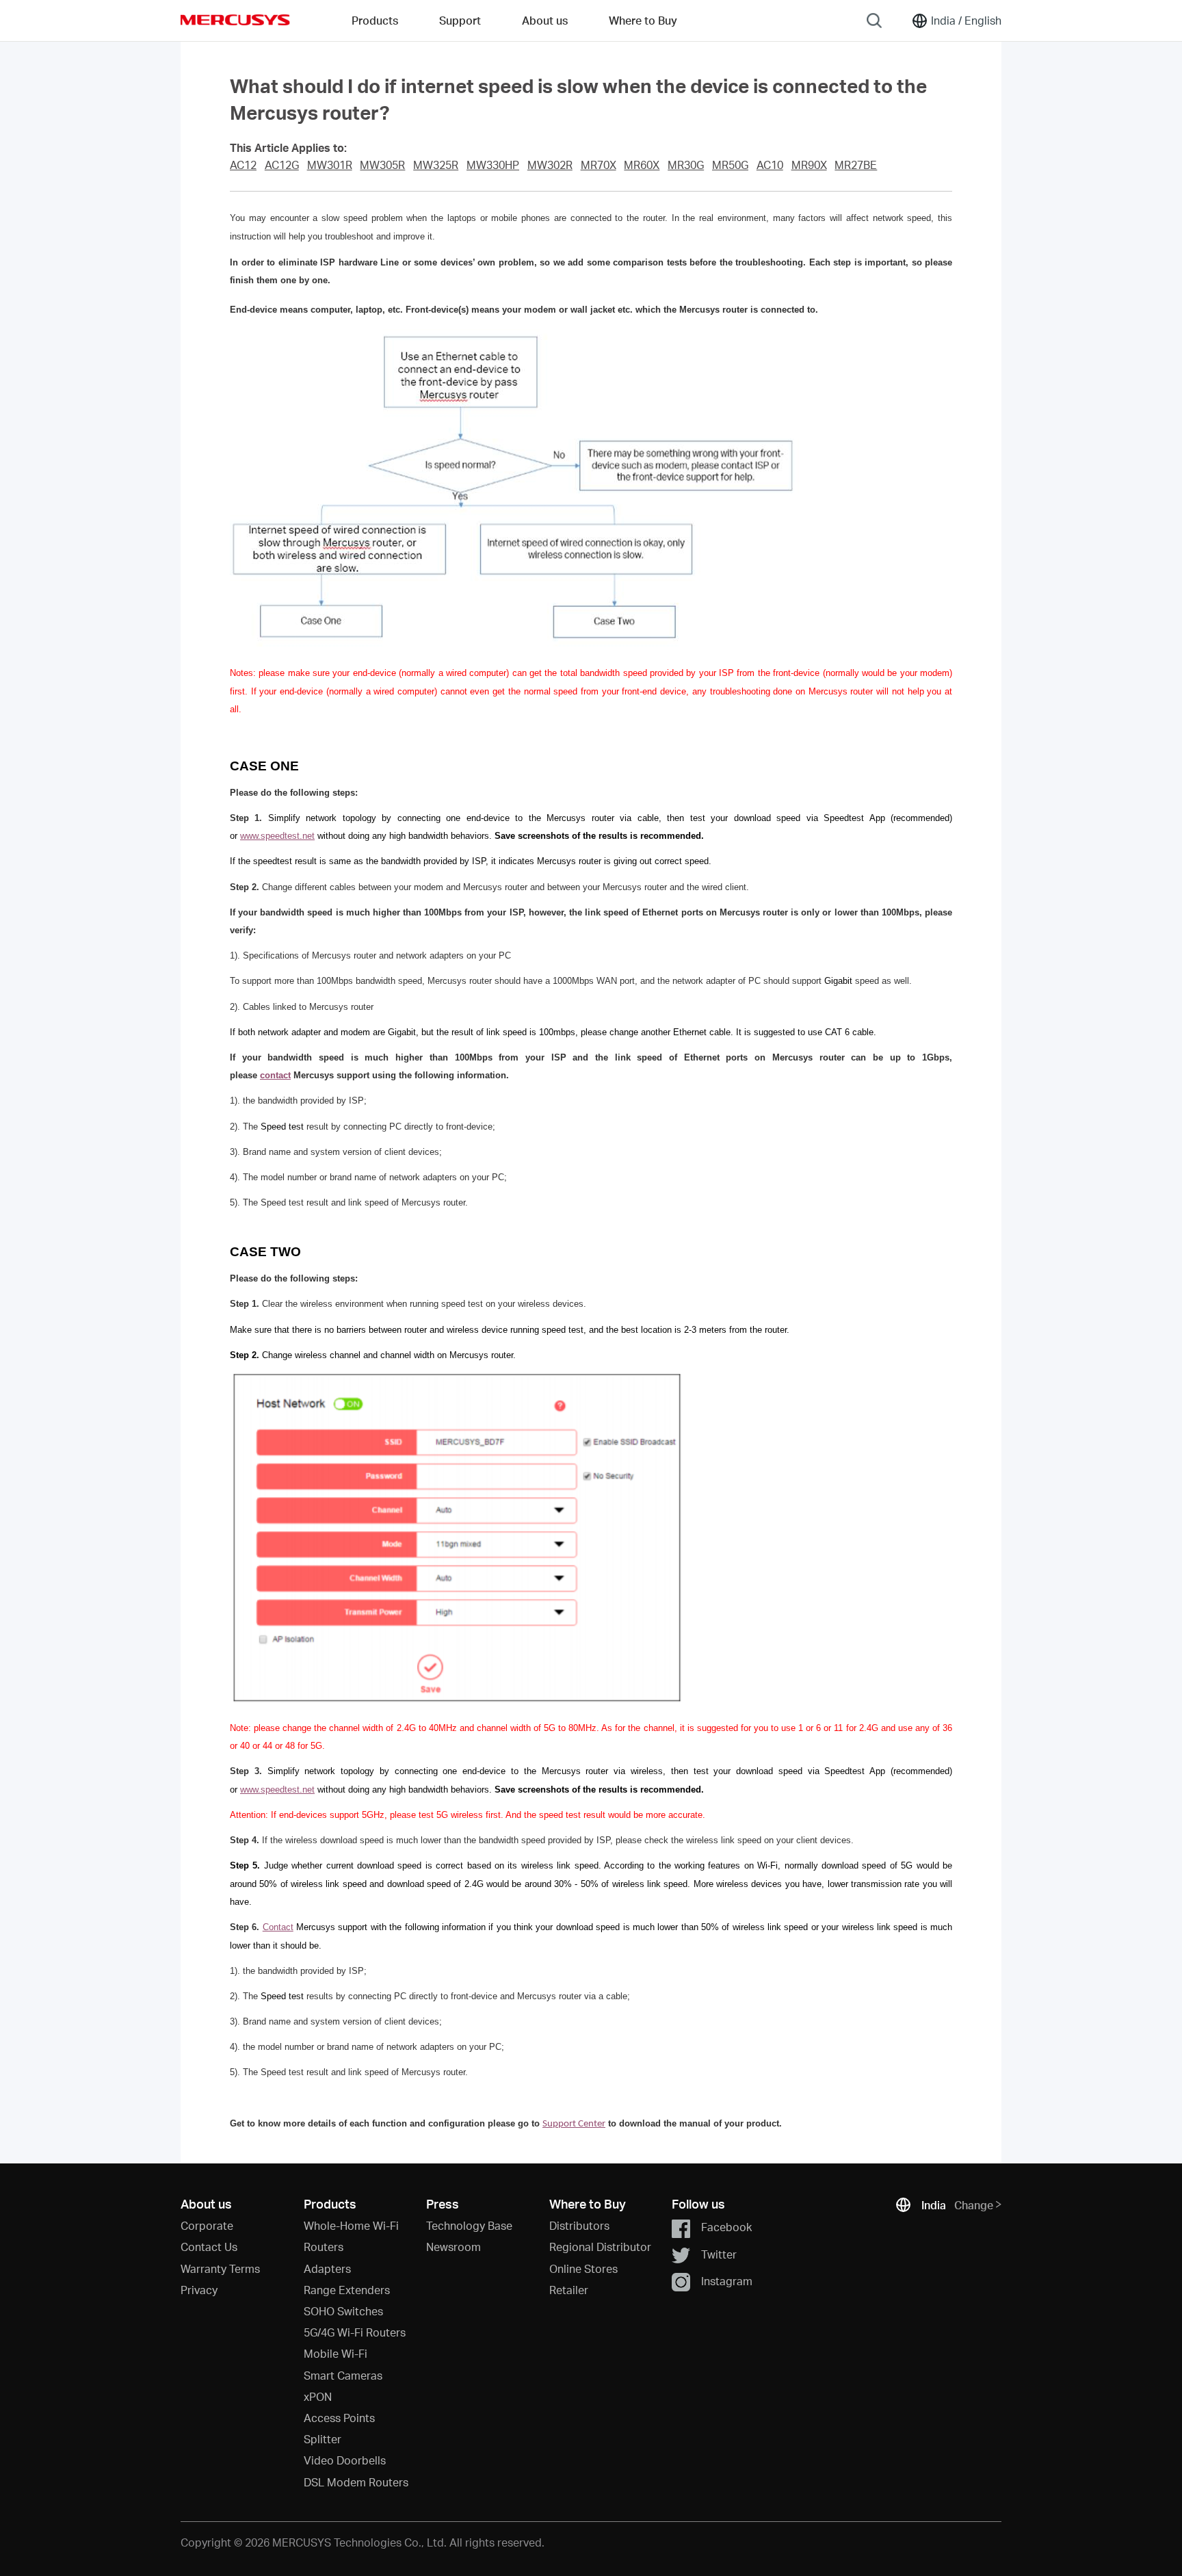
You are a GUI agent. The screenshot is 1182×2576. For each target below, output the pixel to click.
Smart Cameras (343, 2375)
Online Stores (583, 2268)
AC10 (770, 165)
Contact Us (209, 2247)
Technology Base (469, 2225)
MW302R (550, 165)
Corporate (207, 2225)
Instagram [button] (727, 2281)
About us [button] (545, 20)
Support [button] (460, 20)
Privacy (199, 2290)
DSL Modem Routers (356, 2482)
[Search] (874, 21)
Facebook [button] (726, 2227)
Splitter (323, 2439)
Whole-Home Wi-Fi (351, 2225)
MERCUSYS (235, 20)
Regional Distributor (600, 2247)
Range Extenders (347, 2290)
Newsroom (454, 2247)
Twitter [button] (719, 2254)
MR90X (809, 165)
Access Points (339, 2418)
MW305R (382, 165)
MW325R (436, 165)
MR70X (599, 165)
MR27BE (856, 165)
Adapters (327, 2268)
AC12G (282, 165)
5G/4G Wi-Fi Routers (355, 2332)
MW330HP (493, 165)
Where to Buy (643, 20)
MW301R (330, 165)
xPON (318, 2396)
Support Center (574, 2124)
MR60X (642, 165)
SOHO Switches (343, 2311)
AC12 (243, 165)
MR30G (686, 165)
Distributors (579, 2225)
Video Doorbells (345, 2460)
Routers (324, 2247)
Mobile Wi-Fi (336, 2353)
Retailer (569, 2290)
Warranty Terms (220, 2268)
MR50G (730, 165)
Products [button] (375, 20)
